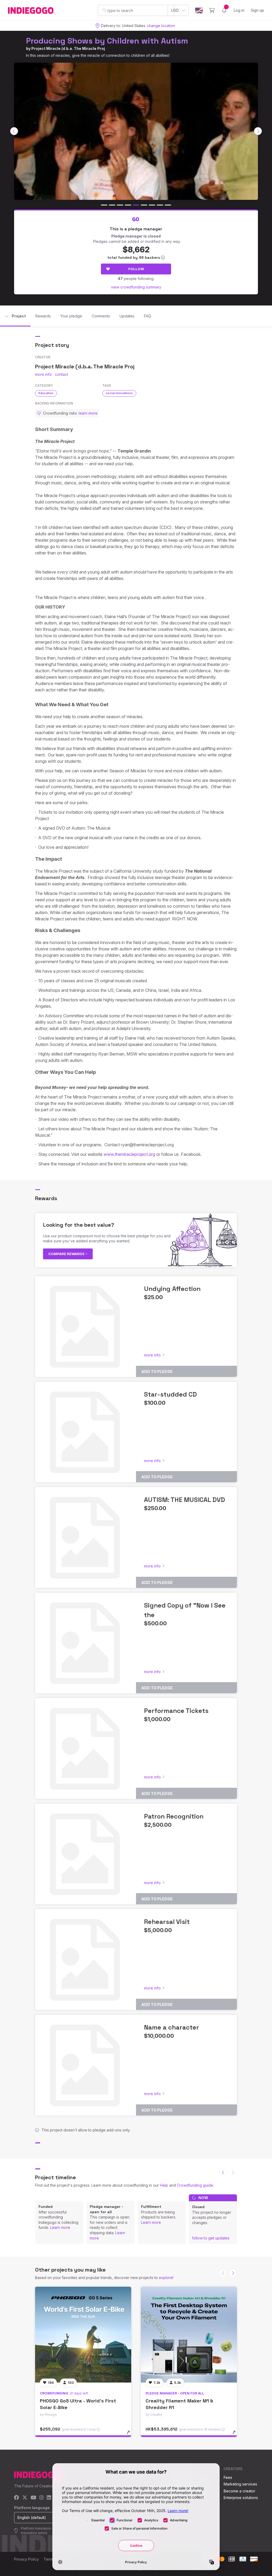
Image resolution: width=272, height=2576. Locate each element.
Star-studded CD (170, 1394)
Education (46, 393)
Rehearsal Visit (167, 1922)
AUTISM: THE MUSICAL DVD (184, 1500)
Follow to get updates (211, 2238)
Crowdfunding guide (195, 2185)
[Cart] (212, 10)
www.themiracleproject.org (129, 1154)
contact (61, 374)
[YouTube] (33, 2498)
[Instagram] (41, 2498)
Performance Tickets (176, 1711)
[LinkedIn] (49, 2498)
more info (43, 374)
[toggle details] (131, 2435)
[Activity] (224, 10)
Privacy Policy (26, 2559)
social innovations (119, 393)
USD (175, 10)
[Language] (199, 10)
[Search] (104, 10)
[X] (25, 2498)
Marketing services (240, 2484)
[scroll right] (258, 131)
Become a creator (239, 2491)
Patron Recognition (174, 1816)
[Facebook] (17, 2498)
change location (161, 26)
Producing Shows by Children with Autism (107, 41)
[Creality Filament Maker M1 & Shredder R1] (189, 2335)
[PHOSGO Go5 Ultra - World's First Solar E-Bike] (83, 2335)
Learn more (60, 2227)
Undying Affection (172, 1289)
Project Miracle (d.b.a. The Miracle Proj (68, 48)
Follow (136, 269)
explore (166, 2278)
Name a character (171, 2027)
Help (164, 2185)
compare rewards (67, 1254)
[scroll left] (14, 131)
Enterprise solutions (241, 2498)
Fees (228, 2477)
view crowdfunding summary (136, 287)
